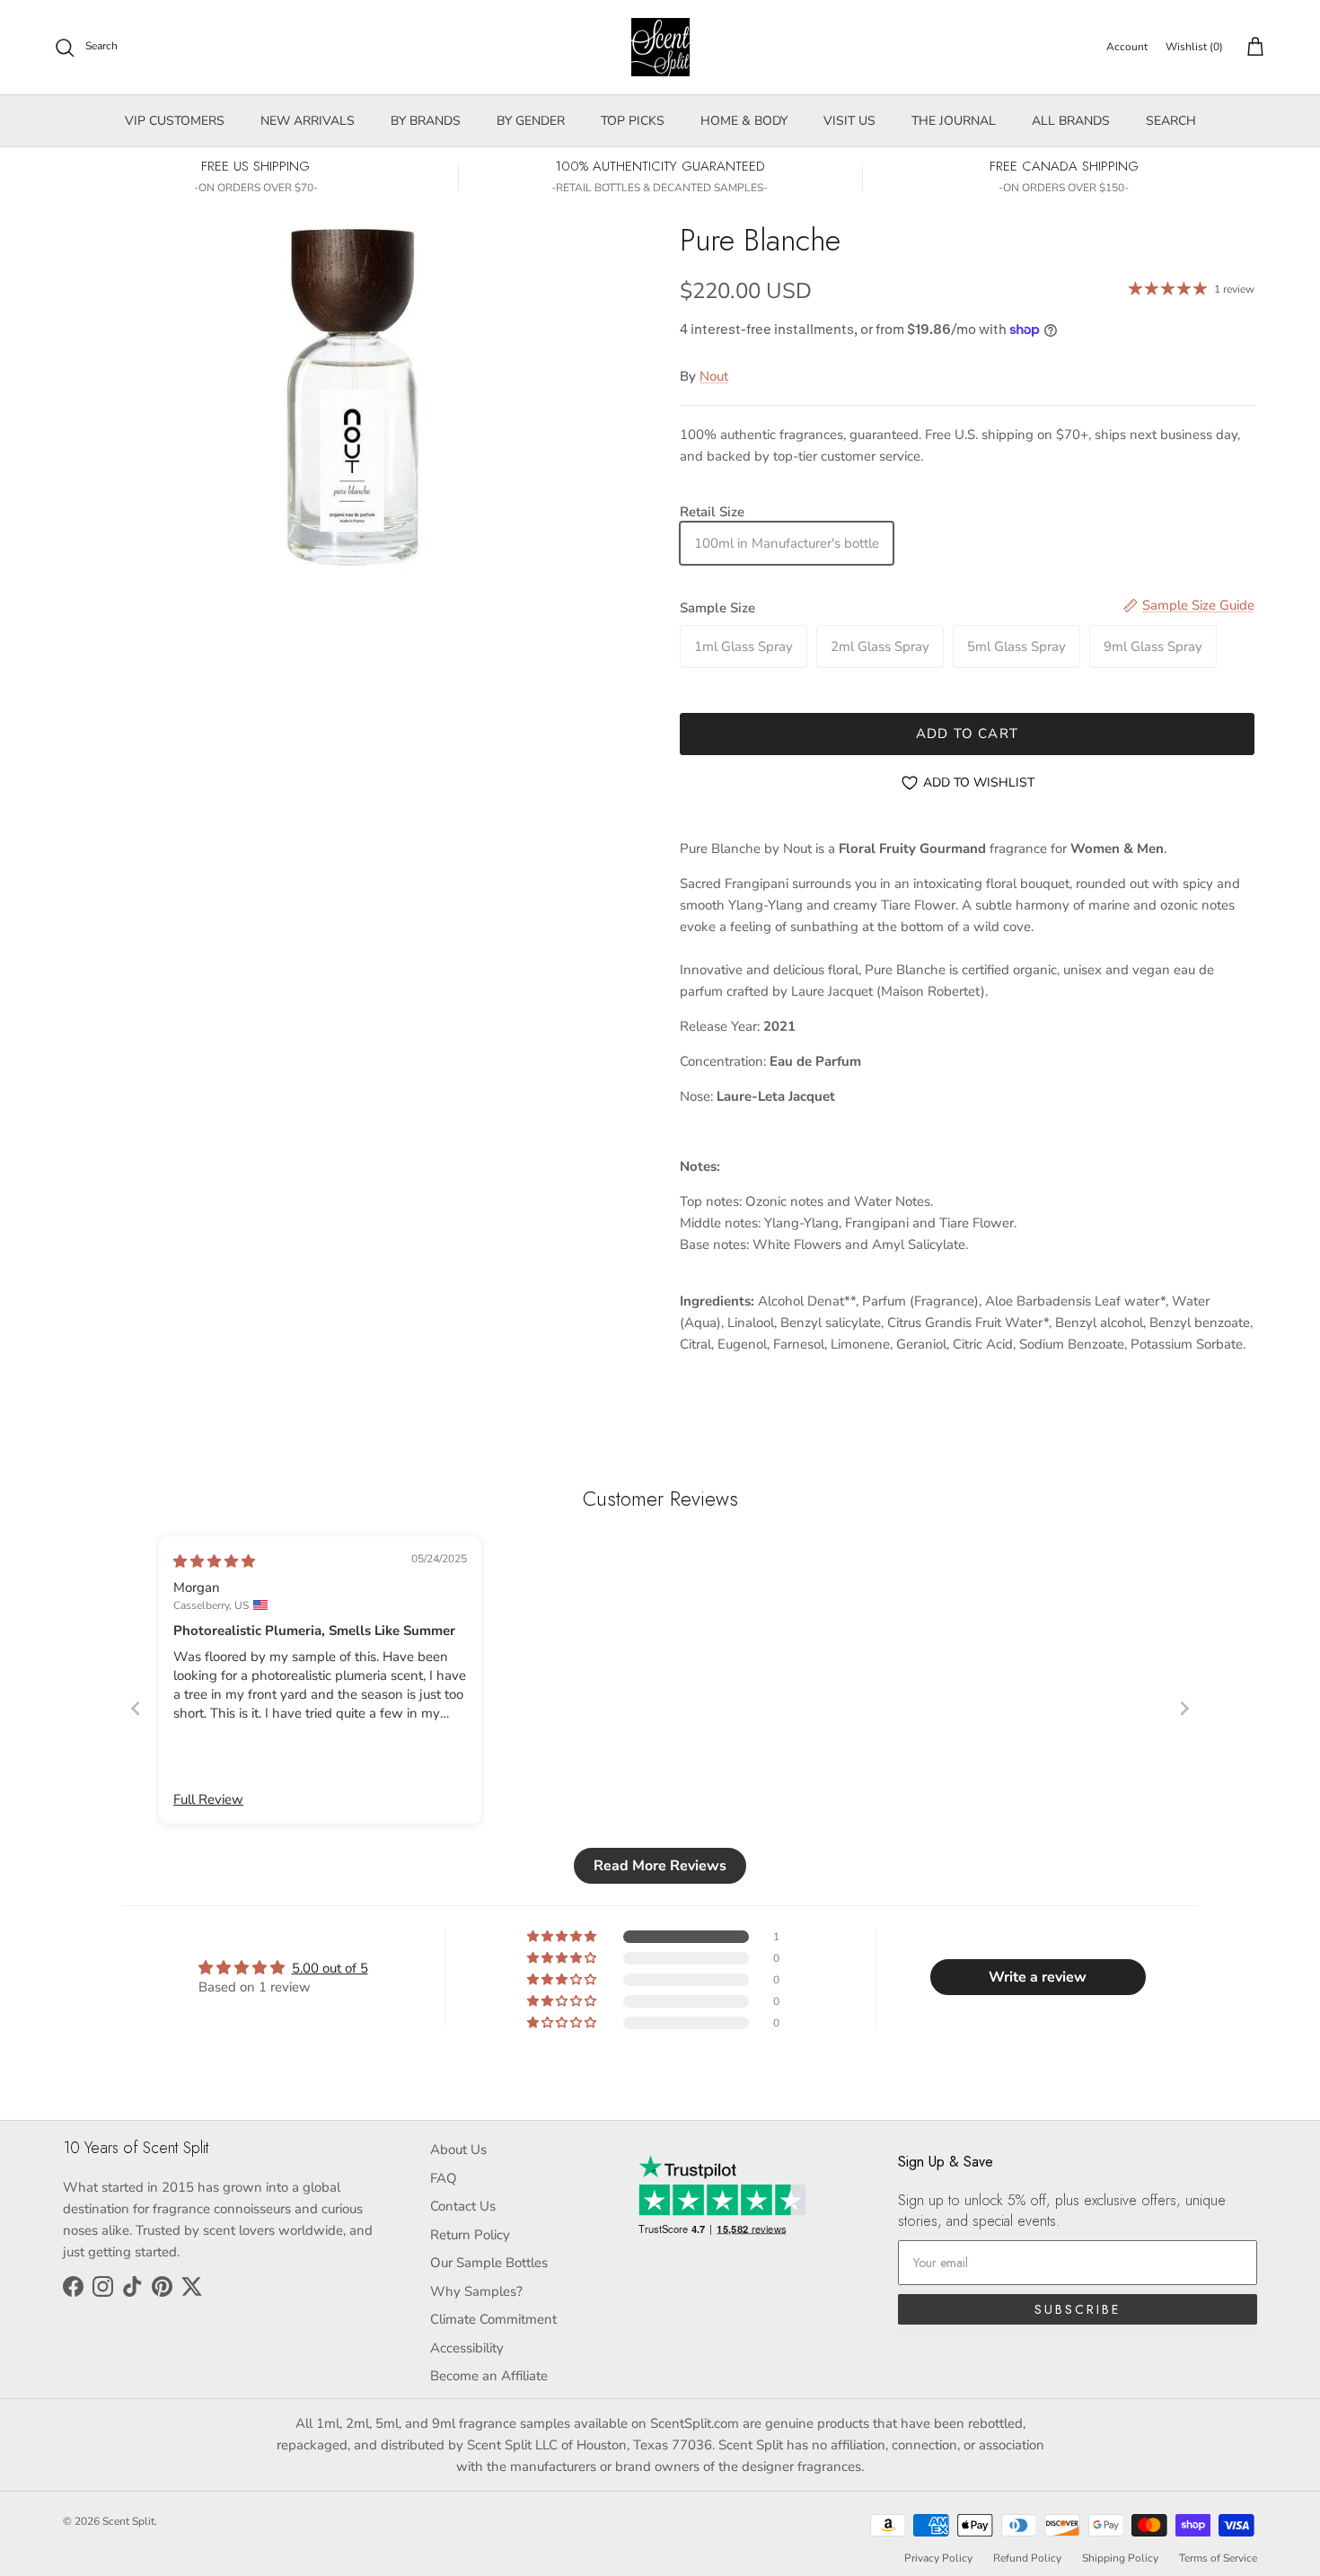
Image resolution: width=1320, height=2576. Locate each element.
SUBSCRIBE (1078, 2309)
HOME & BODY (744, 121)
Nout (714, 376)
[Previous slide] (136, 1708)
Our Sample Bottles (489, 2263)
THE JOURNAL (954, 121)
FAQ (444, 2178)
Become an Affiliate (489, 2376)
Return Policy (470, 2235)
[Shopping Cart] (1252, 48)
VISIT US (849, 121)
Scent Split (128, 2521)
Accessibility (467, 2348)
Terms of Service (1218, 2558)
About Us (458, 2150)
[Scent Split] (660, 47)
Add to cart (967, 734)
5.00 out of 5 (330, 1968)
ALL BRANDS (1071, 121)
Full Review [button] (208, 1799)
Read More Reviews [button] (660, 1866)
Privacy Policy (938, 2558)
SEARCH (1171, 121)
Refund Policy (1027, 2558)
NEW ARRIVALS (308, 121)
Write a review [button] (1038, 1977)
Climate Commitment (493, 2319)
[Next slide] (1184, 1708)
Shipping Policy (1120, 2558)
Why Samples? (476, 2291)
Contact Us (463, 2206)
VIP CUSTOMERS (175, 121)
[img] (214, 1561)
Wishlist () (1194, 47)
